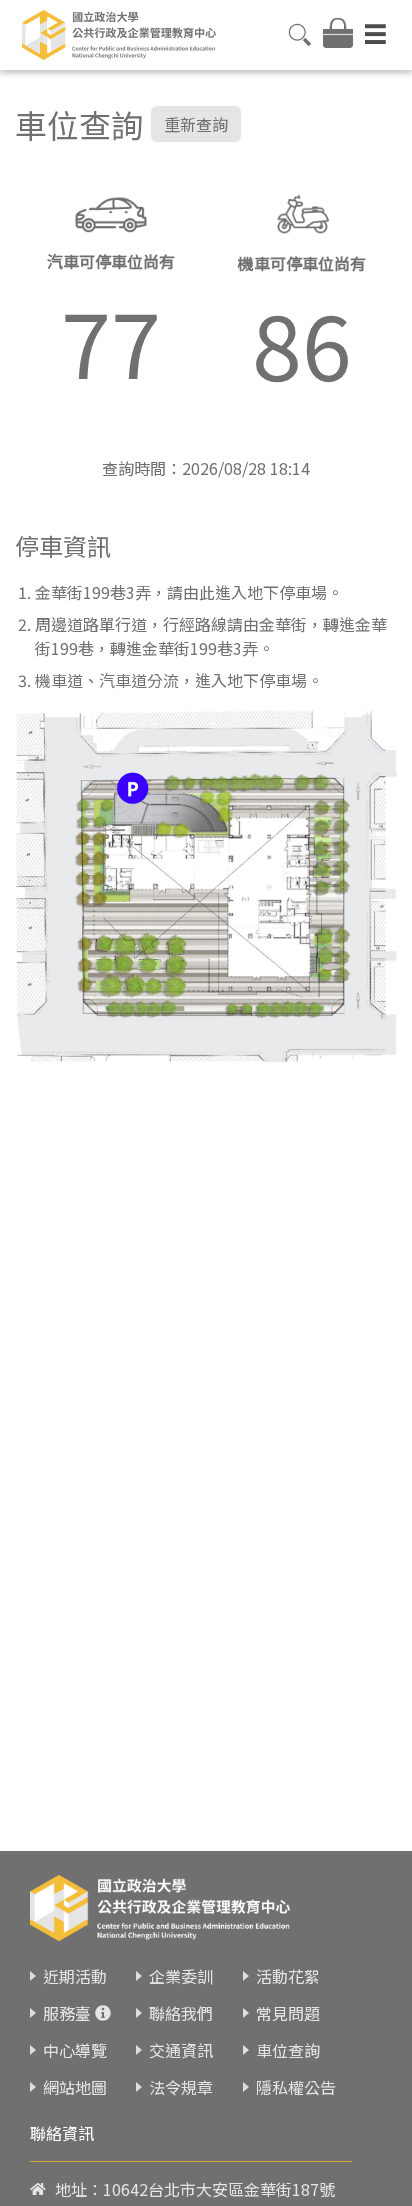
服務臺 (67, 2013)
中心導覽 (75, 2050)
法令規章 (181, 2087)
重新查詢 (196, 124)
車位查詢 (288, 2050)
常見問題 (288, 2013)
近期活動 (75, 1976)
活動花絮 (288, 1976)
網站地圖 (75, 2087)
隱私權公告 (296, 2087)
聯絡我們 (181, 2013)
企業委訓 (181, 1976)
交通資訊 (181, 2050)
